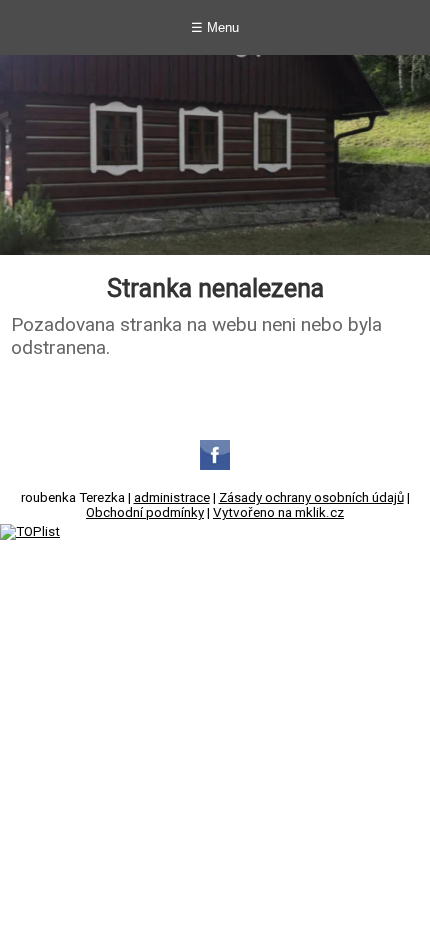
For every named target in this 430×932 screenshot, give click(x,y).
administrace (172, 497)
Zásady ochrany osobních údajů (311, 497)
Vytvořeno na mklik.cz (278, 512)
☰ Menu (215, 27)
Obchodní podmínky (145, 512)
